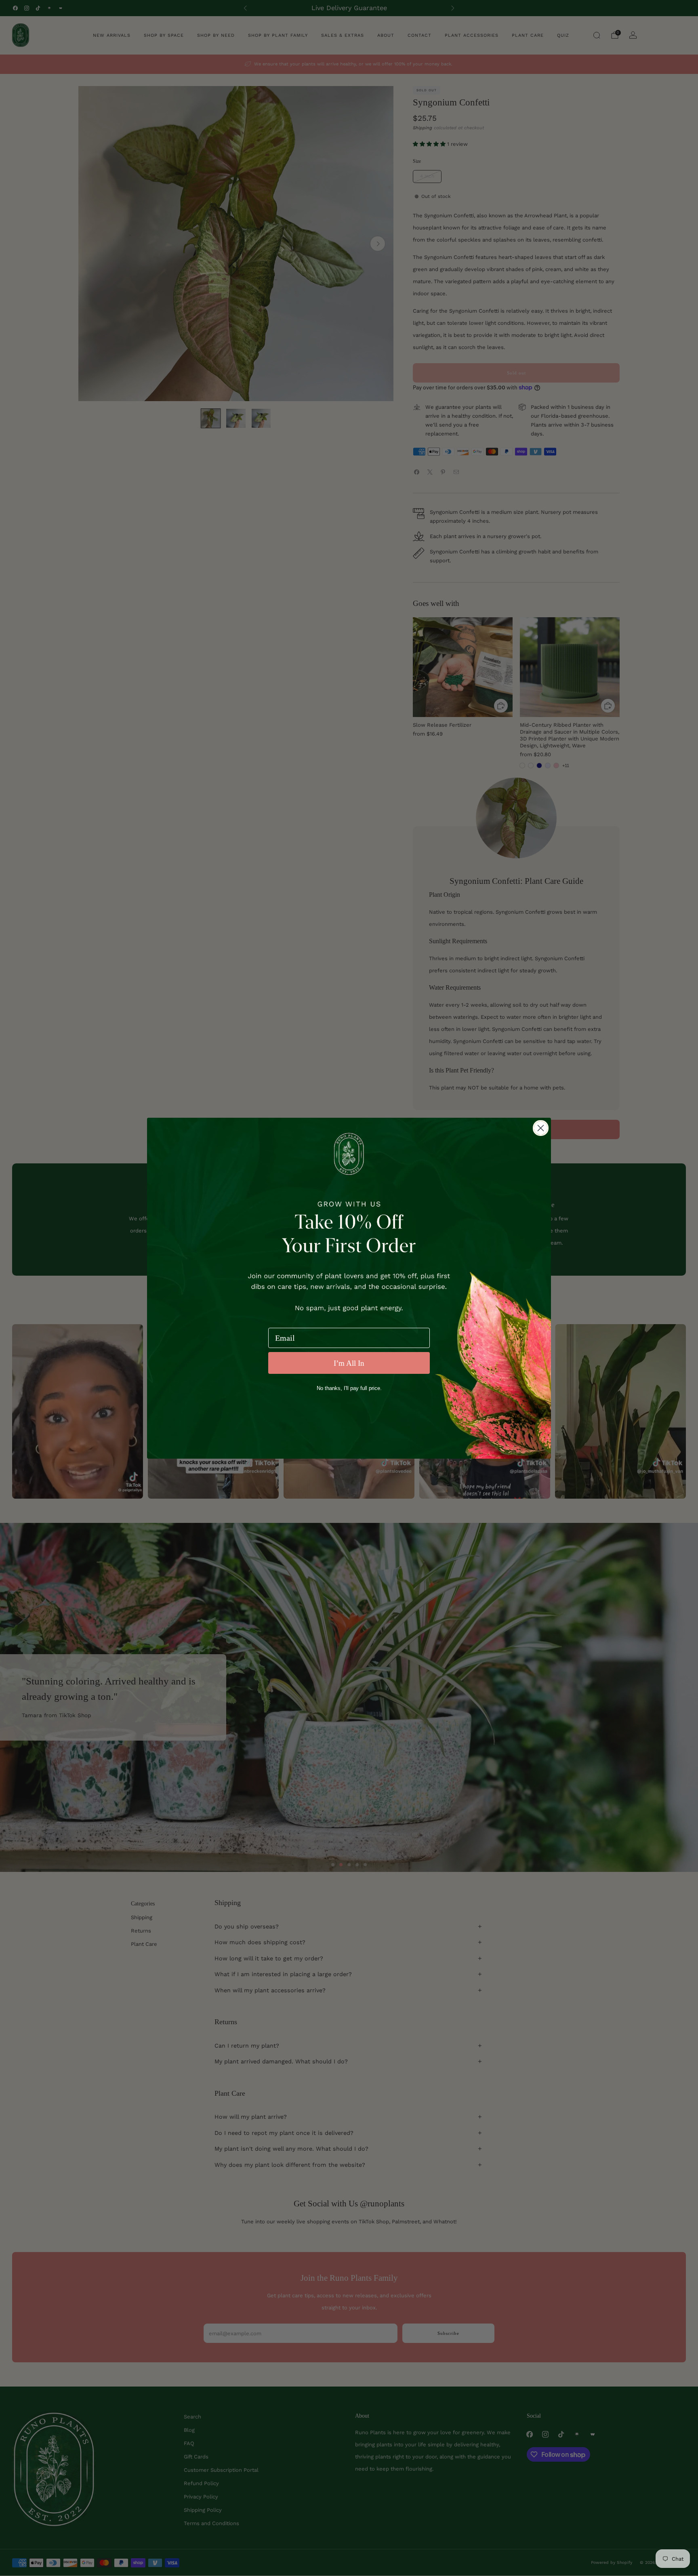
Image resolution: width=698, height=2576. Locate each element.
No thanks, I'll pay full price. (349, 1388)
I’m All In (349, 1363)
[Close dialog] (541, 1128)
